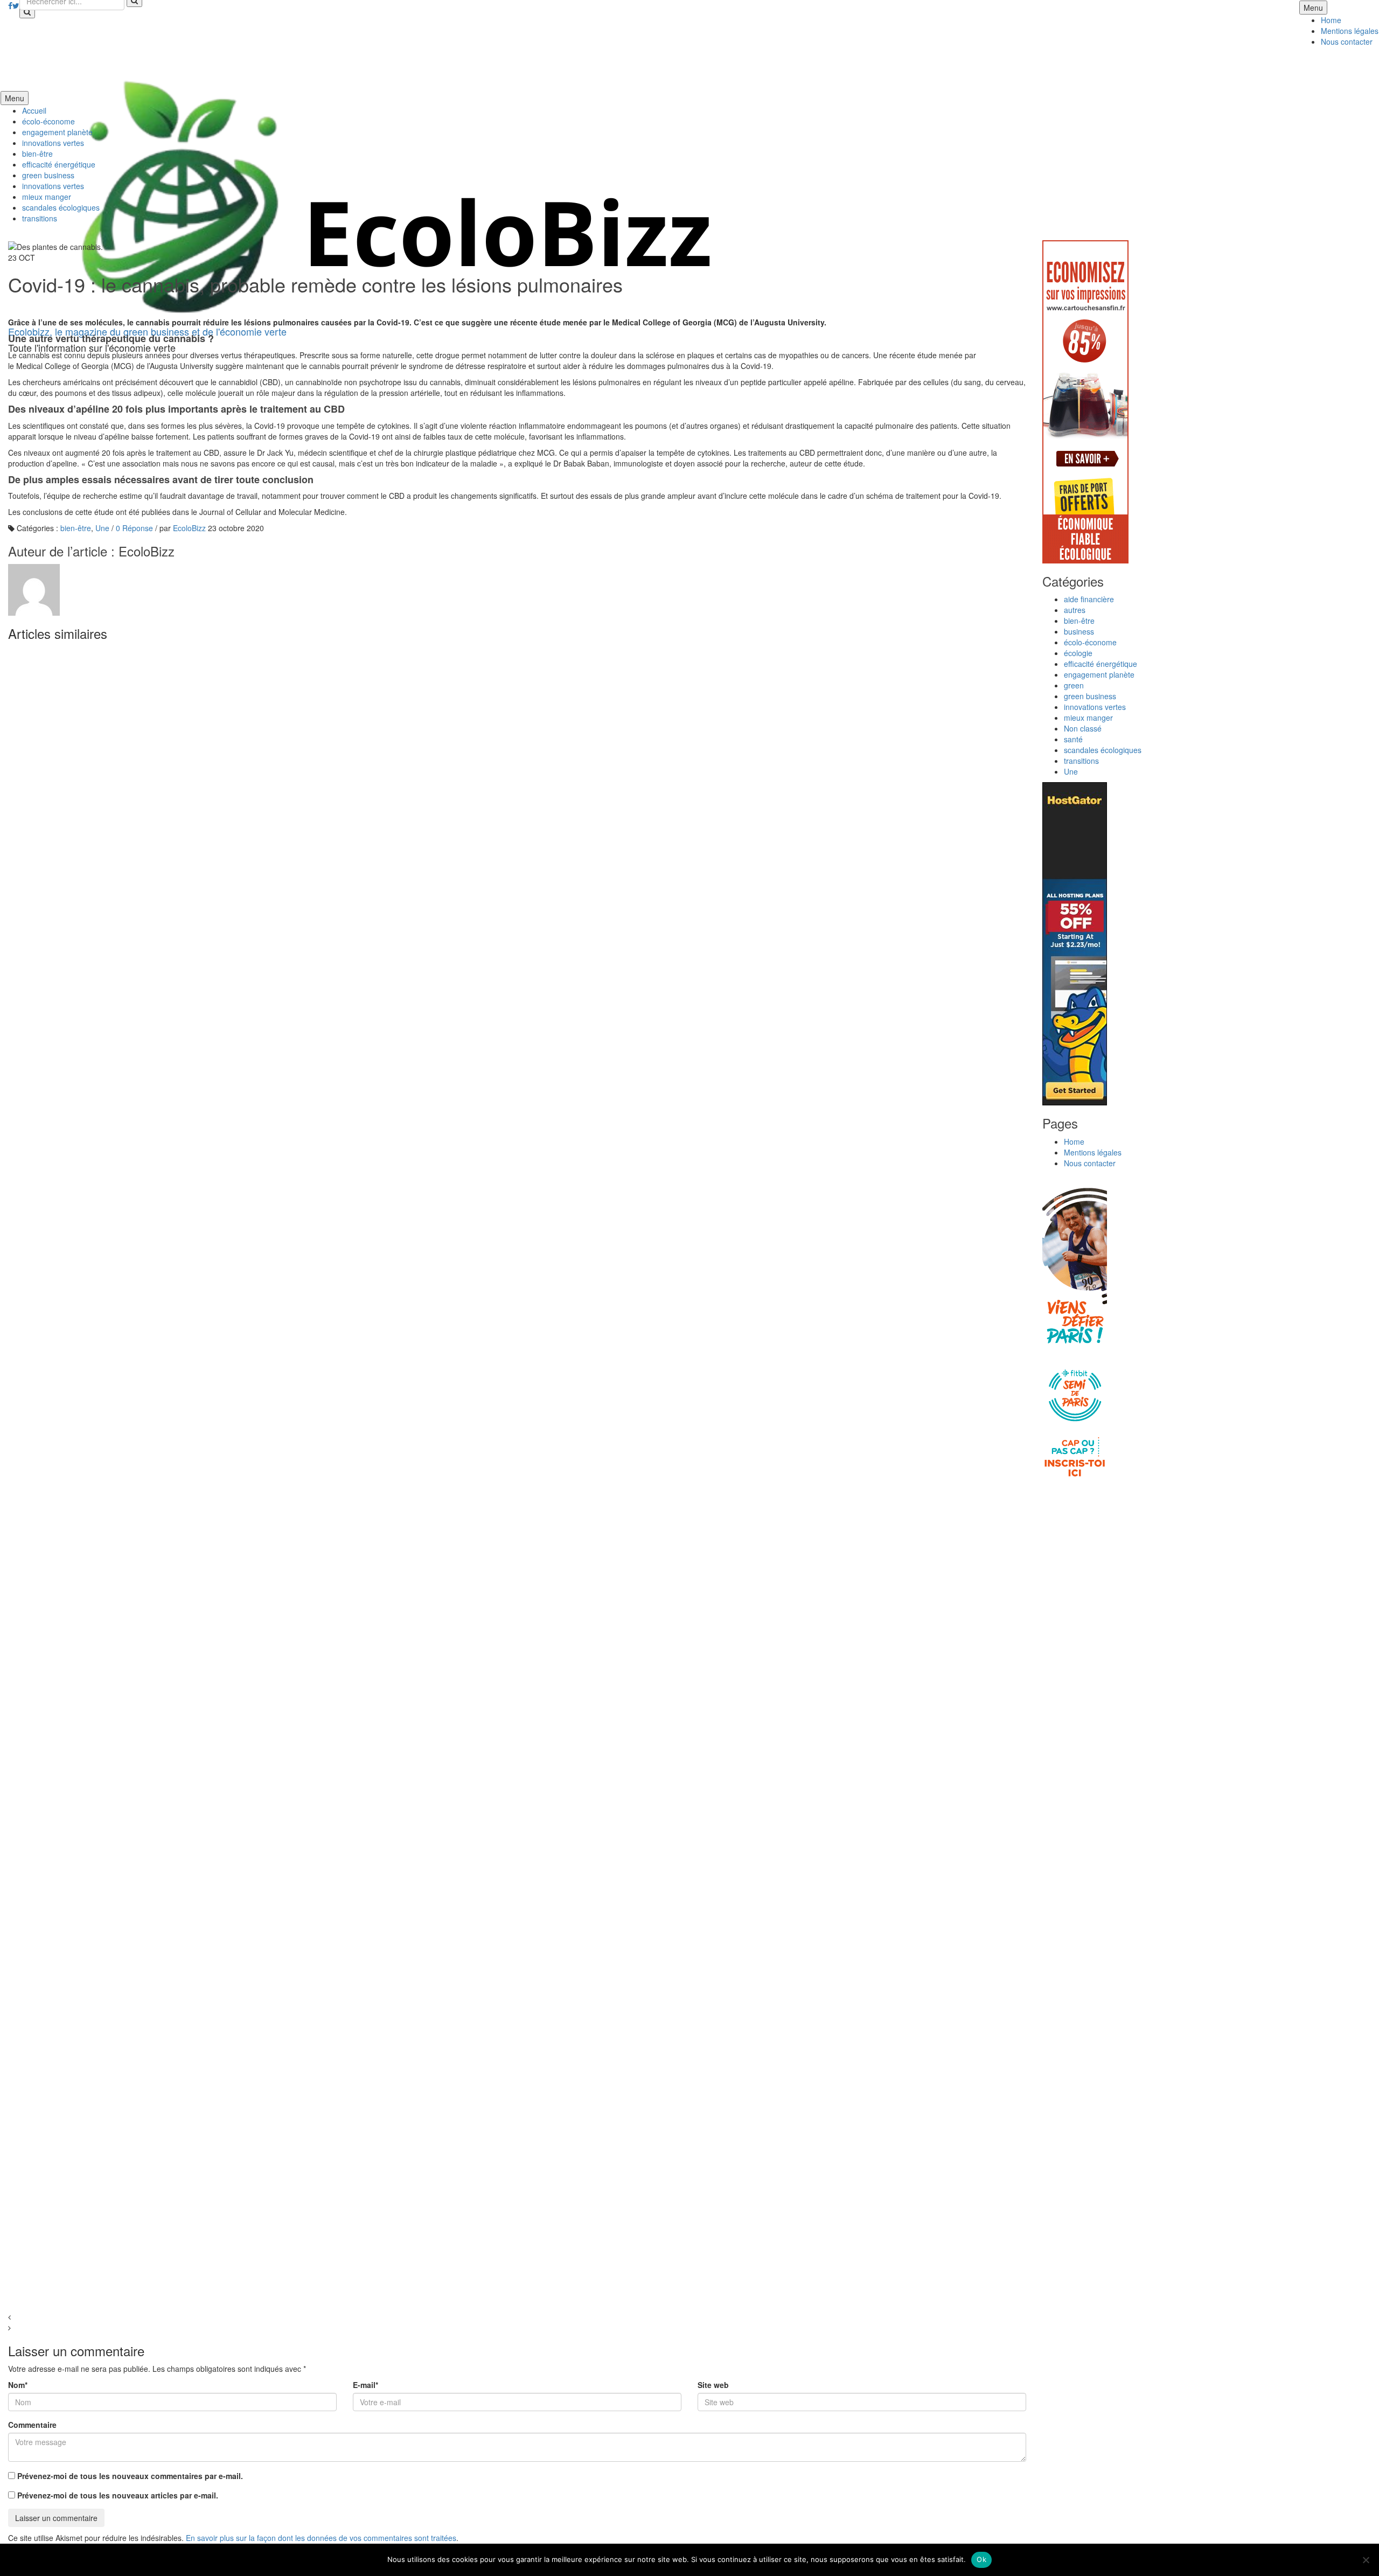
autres (1075, 610)
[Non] (1366, 2560)
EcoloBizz (189, 528)
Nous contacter (1347, 41)
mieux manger (47, 197)
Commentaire (32, 2425)
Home (1331, 20)
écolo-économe (48, 121)
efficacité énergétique (59, 164)
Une (102, 528)
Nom (18, 2385)
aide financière (1089, 599)
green (1074, 685)
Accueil (34, 110)
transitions (40, 218)
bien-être (37, 154)
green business (48, 175)
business (1079, 631)
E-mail (365, 2385)
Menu (1313, 8)
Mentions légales (1350, 31)
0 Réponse (134, 528)
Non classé (1083, 728)
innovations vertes (53, 143)
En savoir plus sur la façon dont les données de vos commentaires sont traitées (321, 2538)
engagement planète (57, 132)
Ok (981, 2559)
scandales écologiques (61, 207)
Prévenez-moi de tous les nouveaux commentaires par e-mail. (130, 2476)
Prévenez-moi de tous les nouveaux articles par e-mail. (118, 2495)
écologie (1078, 653)
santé (1073, 739)
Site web (713, 2385)
